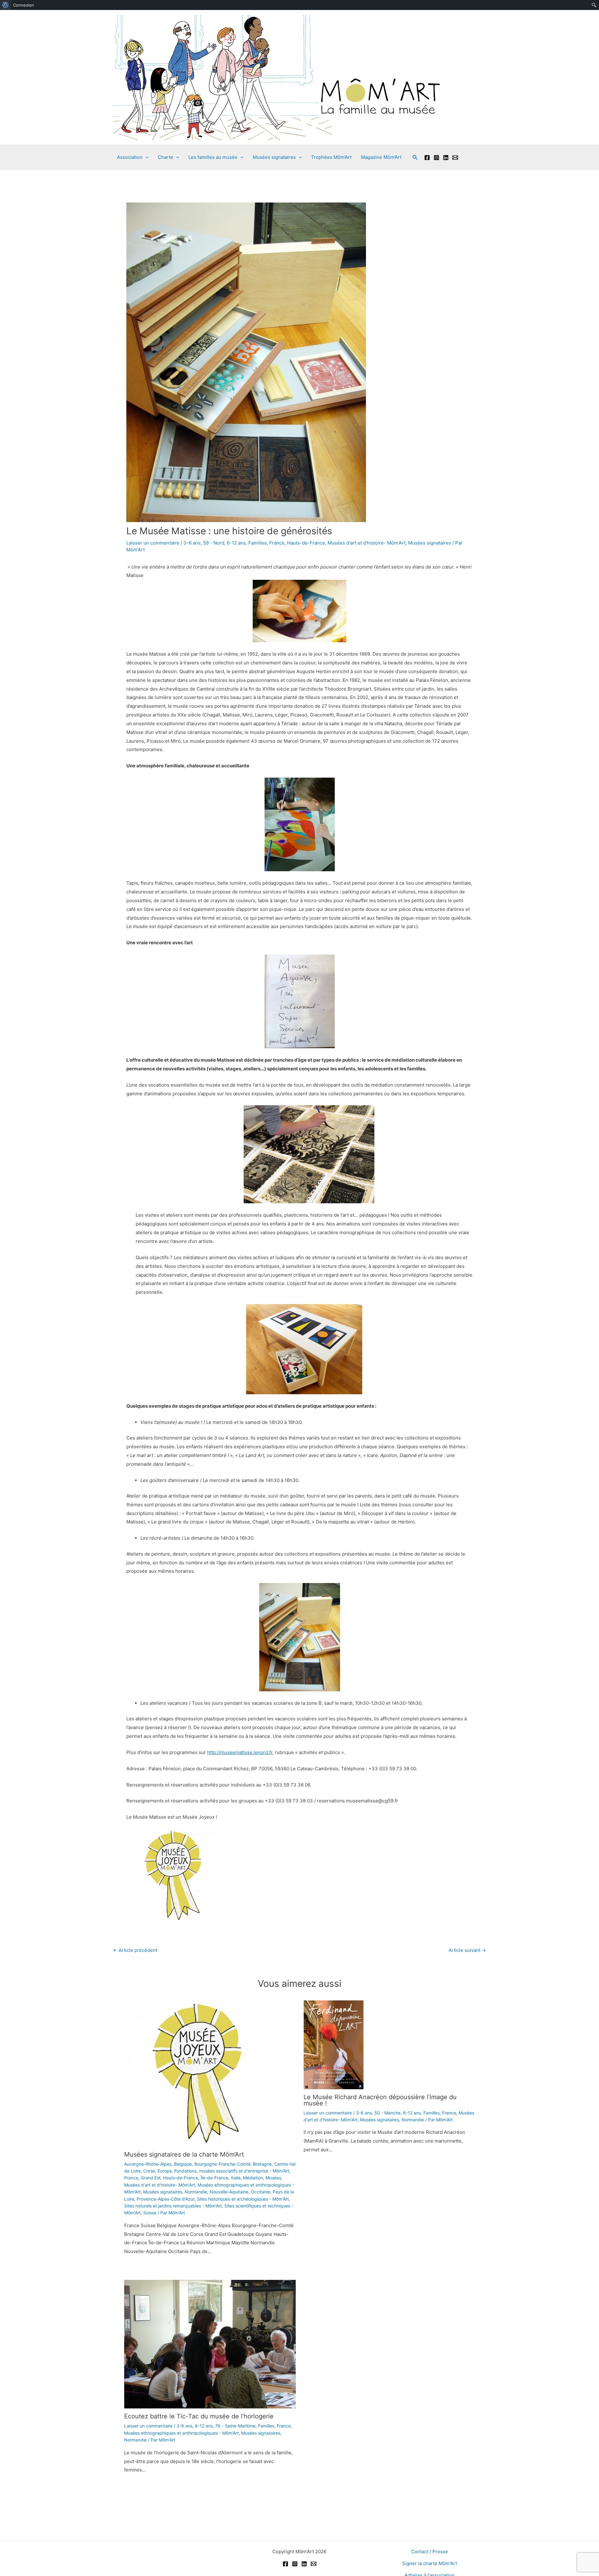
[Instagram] (436, 158)
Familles (258, 543)
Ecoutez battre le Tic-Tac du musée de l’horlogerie (199, 2416)
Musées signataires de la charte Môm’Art (184, 2154)
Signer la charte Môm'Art (430, 2563)
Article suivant (467, 1950)
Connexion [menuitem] (24, 5)
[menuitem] (5, 5)
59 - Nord (214, 543)
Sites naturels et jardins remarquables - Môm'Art (173, 2206)
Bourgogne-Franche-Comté (222, 2164)
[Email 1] (455, 158)
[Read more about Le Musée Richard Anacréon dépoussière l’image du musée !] (334, 2044)
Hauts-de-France (306, 543)
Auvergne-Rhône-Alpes (148, 2164)
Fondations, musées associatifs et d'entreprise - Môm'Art (232, 2171)
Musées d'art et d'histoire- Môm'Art (367, 543)
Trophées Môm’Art (331, 157)
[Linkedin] (446, 158)
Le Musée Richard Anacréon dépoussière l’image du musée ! (380, 2100)
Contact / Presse (430, 2552)
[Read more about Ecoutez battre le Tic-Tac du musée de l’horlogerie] (210, 2344)
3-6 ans (192, 543)
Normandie (196, 2192)
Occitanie (261, 2192)
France (277, 543)
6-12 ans (236, 543)
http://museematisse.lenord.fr (240, 1752)
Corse (149, 2171)
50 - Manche (387, 2113)
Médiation (253, 2178)
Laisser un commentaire (153, 543)
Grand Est (151, 2178)
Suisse (150, 2213)
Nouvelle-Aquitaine (229, 2192)
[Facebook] (427, 158)
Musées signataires (430, 543)
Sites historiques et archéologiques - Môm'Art (243, 2199)
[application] (146, 157)
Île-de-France (214, 2178)
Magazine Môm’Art (381, 157)
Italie (236, 2178)
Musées (273, 2178)
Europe (165, 2171)
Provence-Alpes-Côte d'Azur (166, 2199)
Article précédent (135, 1950)
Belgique (183, 2164)
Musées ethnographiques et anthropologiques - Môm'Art (181, 2433)
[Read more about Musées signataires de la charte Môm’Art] (197, 2073)
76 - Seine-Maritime (235, 2426)
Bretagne (262, 2164)
